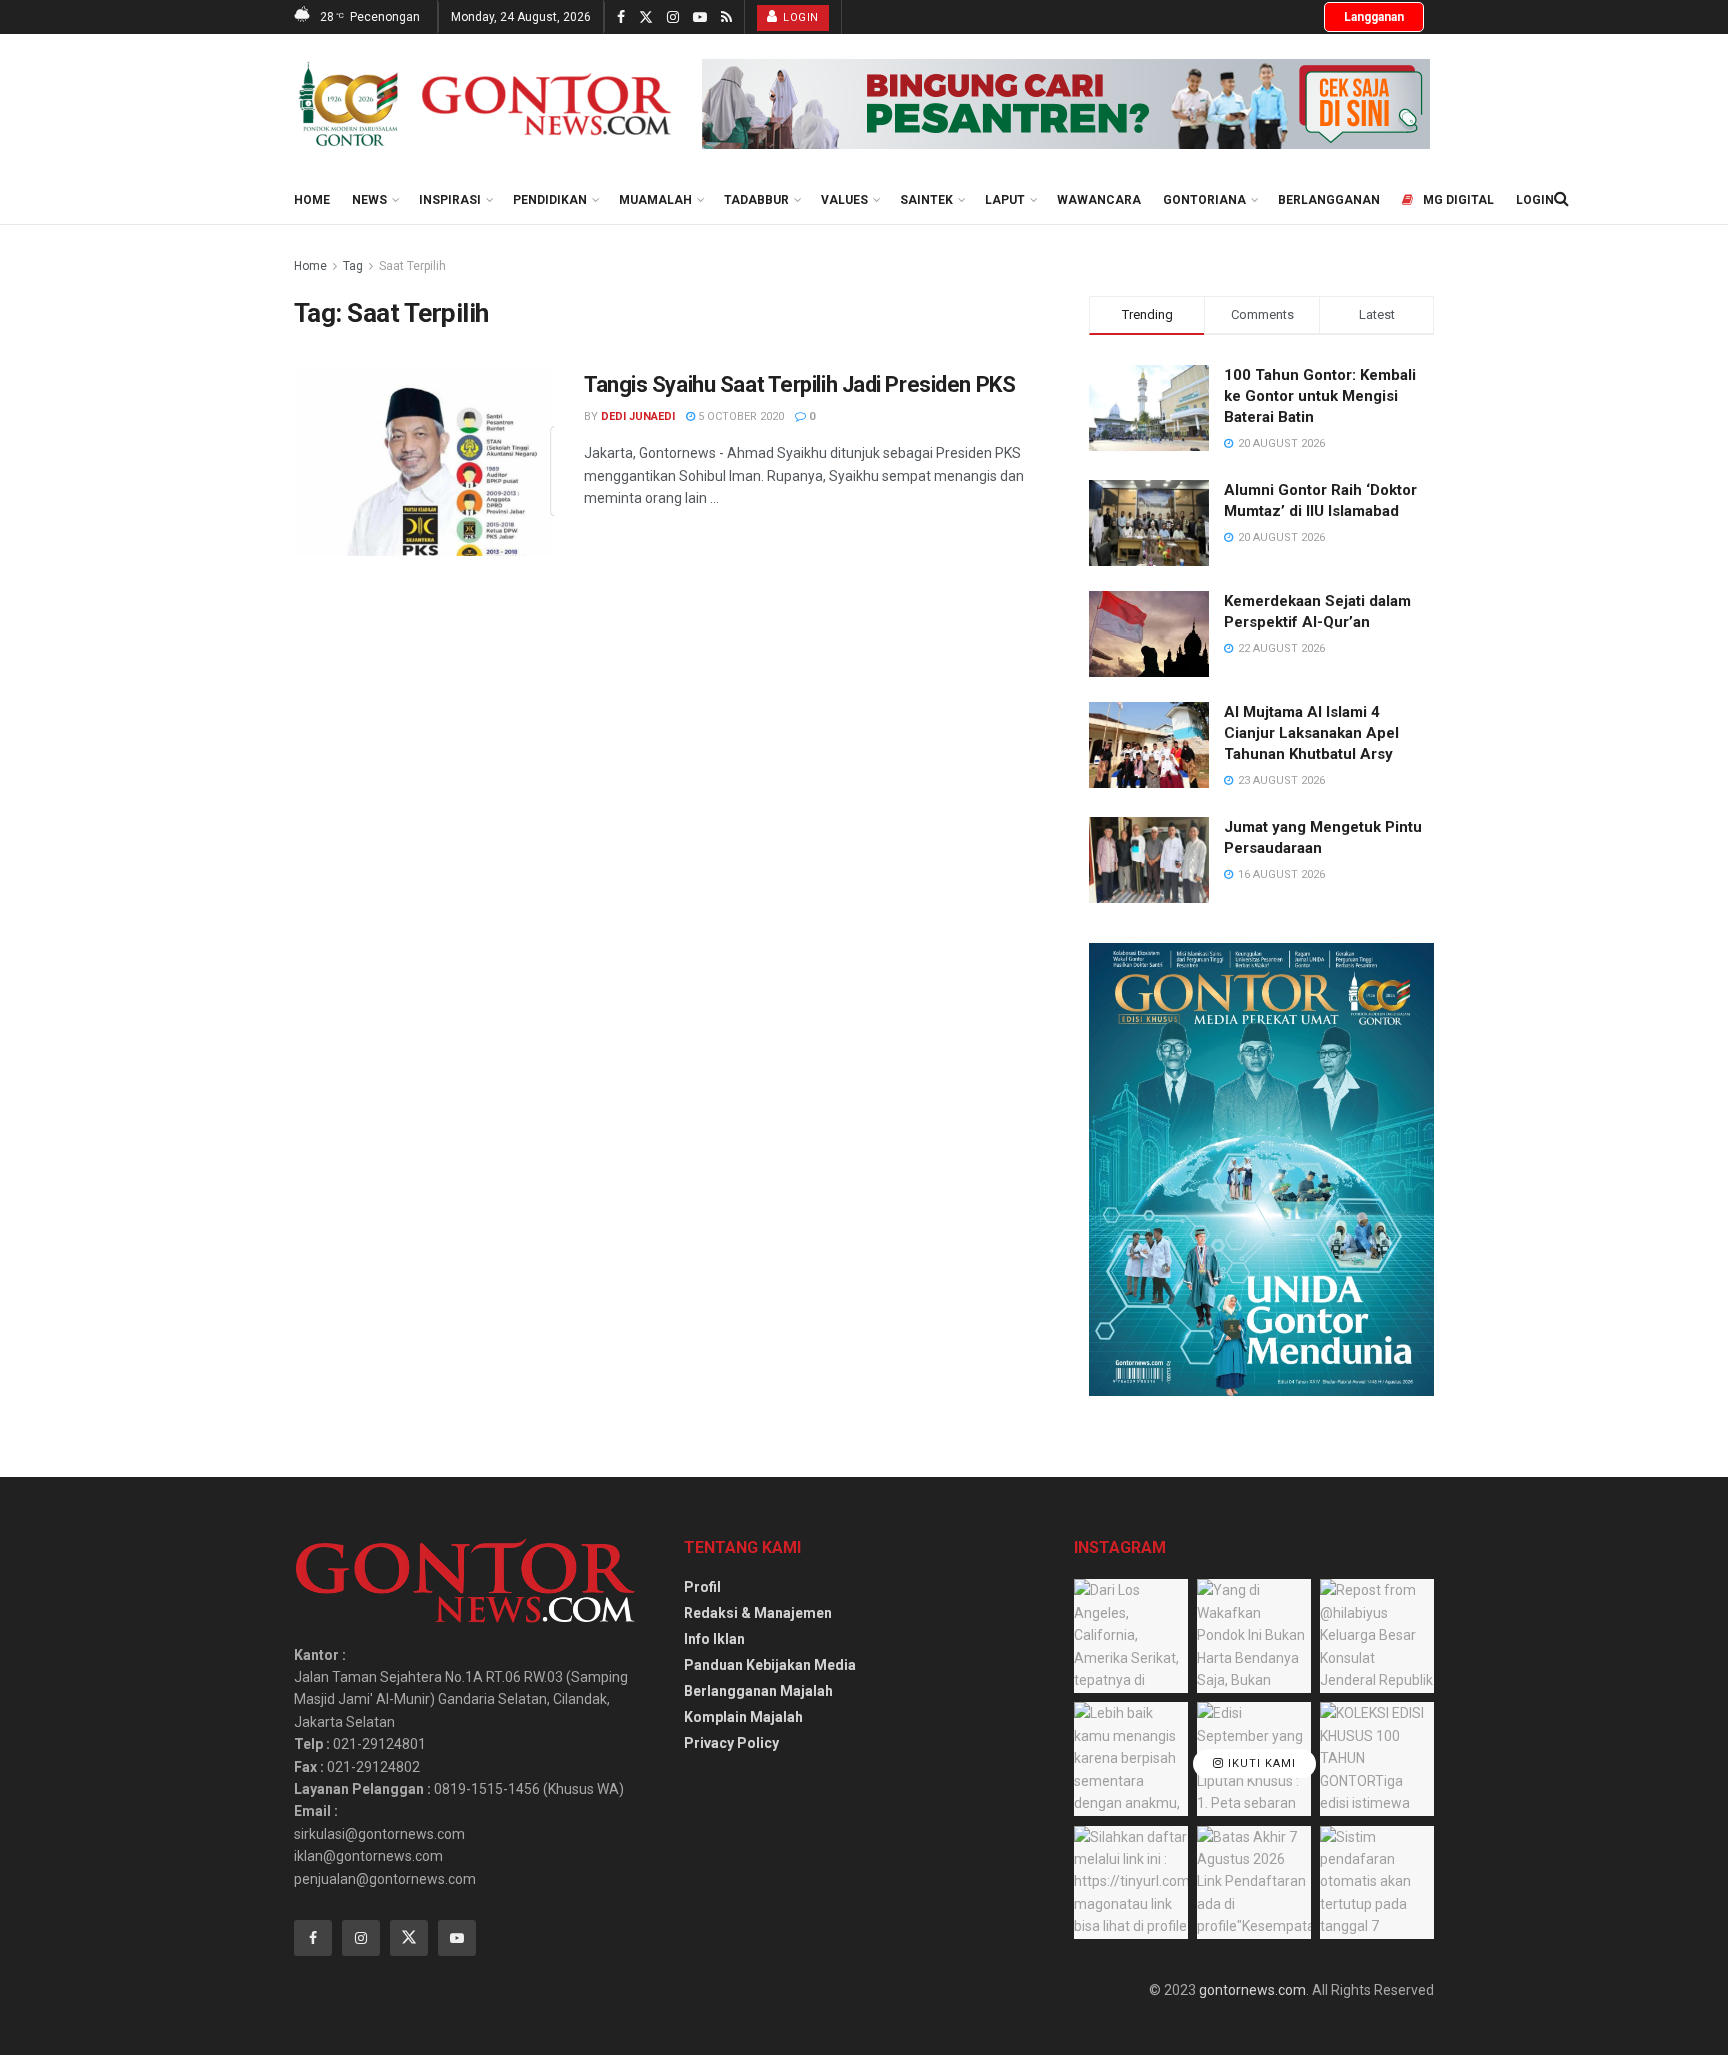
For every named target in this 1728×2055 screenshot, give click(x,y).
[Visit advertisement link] (1066, 104)
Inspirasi (450, 200)
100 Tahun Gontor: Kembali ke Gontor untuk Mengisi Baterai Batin (1320, 396)
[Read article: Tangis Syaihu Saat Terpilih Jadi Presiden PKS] (424, 463)
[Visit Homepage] (484, 104)
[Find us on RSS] (726, 17)
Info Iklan (714, 1639)
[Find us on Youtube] (700, 17)
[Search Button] (1561, 199)
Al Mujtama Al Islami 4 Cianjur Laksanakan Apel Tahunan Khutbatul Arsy (1311, 733)
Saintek (926, 200)
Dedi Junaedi (638, 416)
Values (844, 200)
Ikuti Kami (1260, 1763)
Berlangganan (1329, 200)
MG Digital (1458, 200)
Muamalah (655, 200)
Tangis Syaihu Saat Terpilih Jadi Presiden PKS (799, 384)
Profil (702, 1587)
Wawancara (1099, 200)
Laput (1005, 200)
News (369, 200)
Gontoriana (1204, 200)
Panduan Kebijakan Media (770, 1665)
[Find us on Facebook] (621, 17)
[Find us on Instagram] (673, 17)
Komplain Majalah (743, 1717)
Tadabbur (756, 200)
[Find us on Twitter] (646, 17)
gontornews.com (1252, 1990)
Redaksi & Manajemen (758, 1613)
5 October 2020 (739, 416)
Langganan (1374, 17)
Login (799, 17)
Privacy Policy (731, 1743)
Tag (353, 266)
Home (312, 200)
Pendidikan (550, 200)
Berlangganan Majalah (758, 1691)
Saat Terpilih (412, 266)
